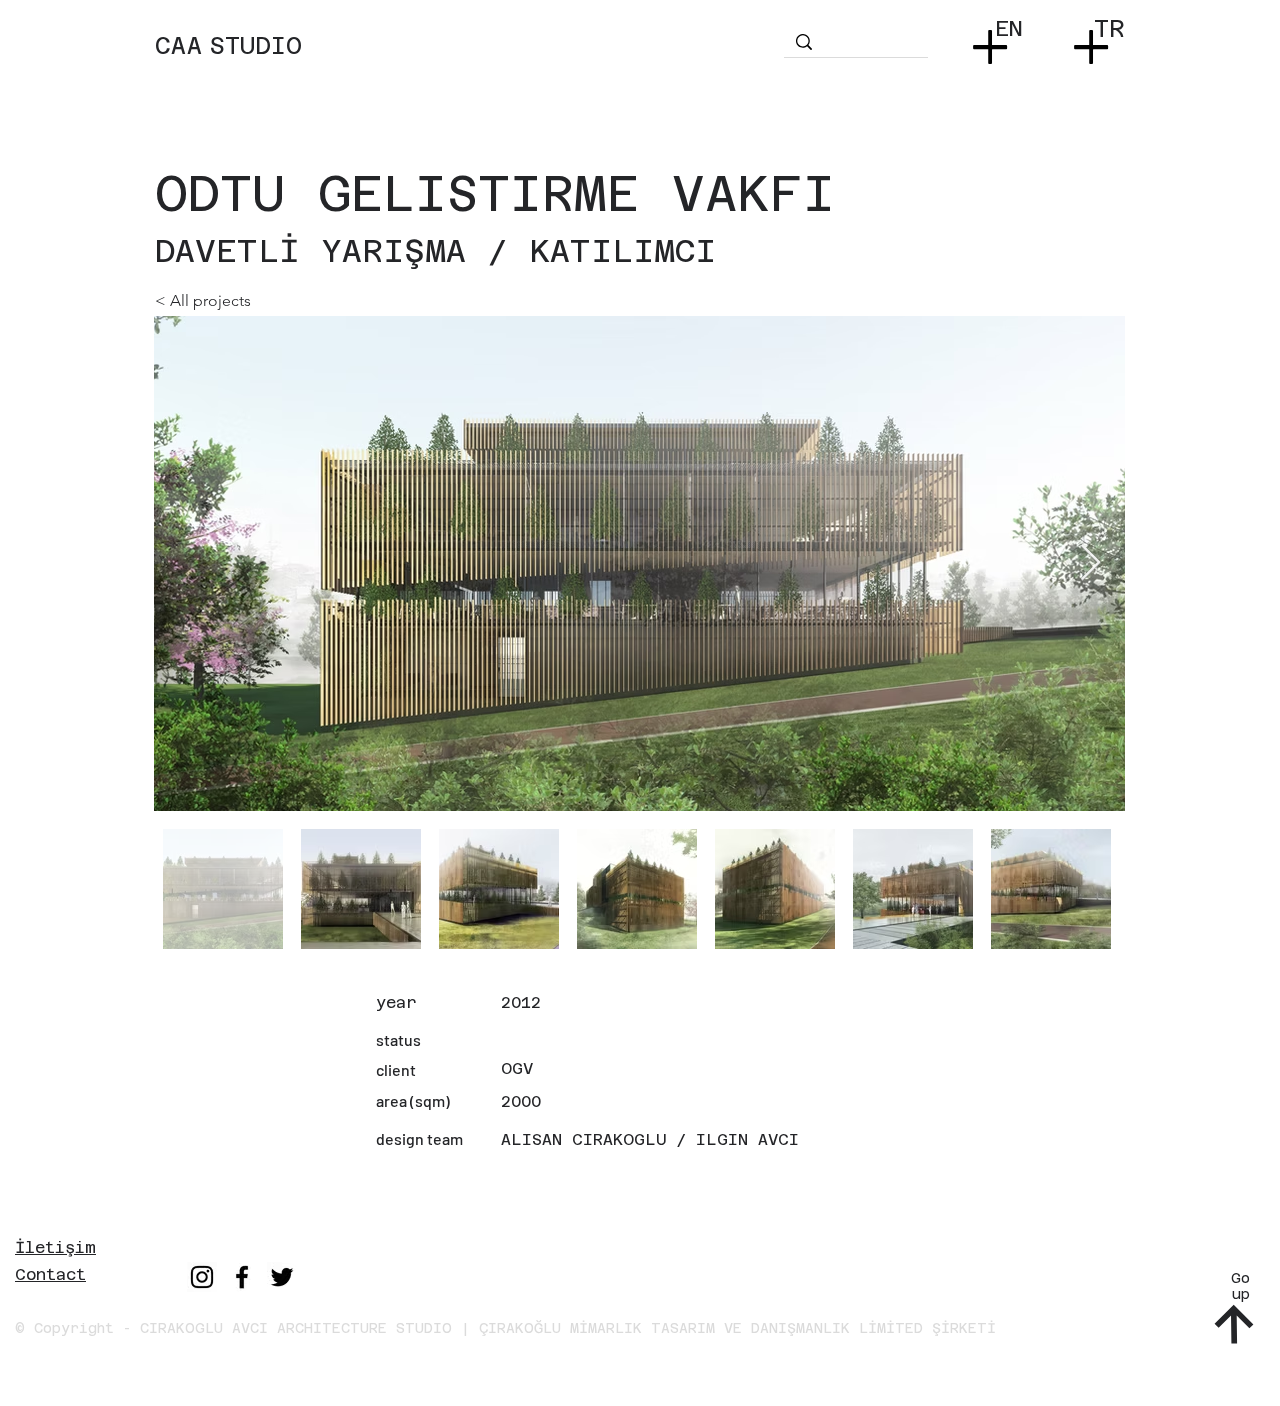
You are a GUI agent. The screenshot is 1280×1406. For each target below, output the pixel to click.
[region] (467, 65)
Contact (50, 1274)
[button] (994, 40)
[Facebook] (242, 1277)
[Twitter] (282, 1277)
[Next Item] (1090, 563)
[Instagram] (202, 1277)
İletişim (55, 1247)
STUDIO (255, 46)
